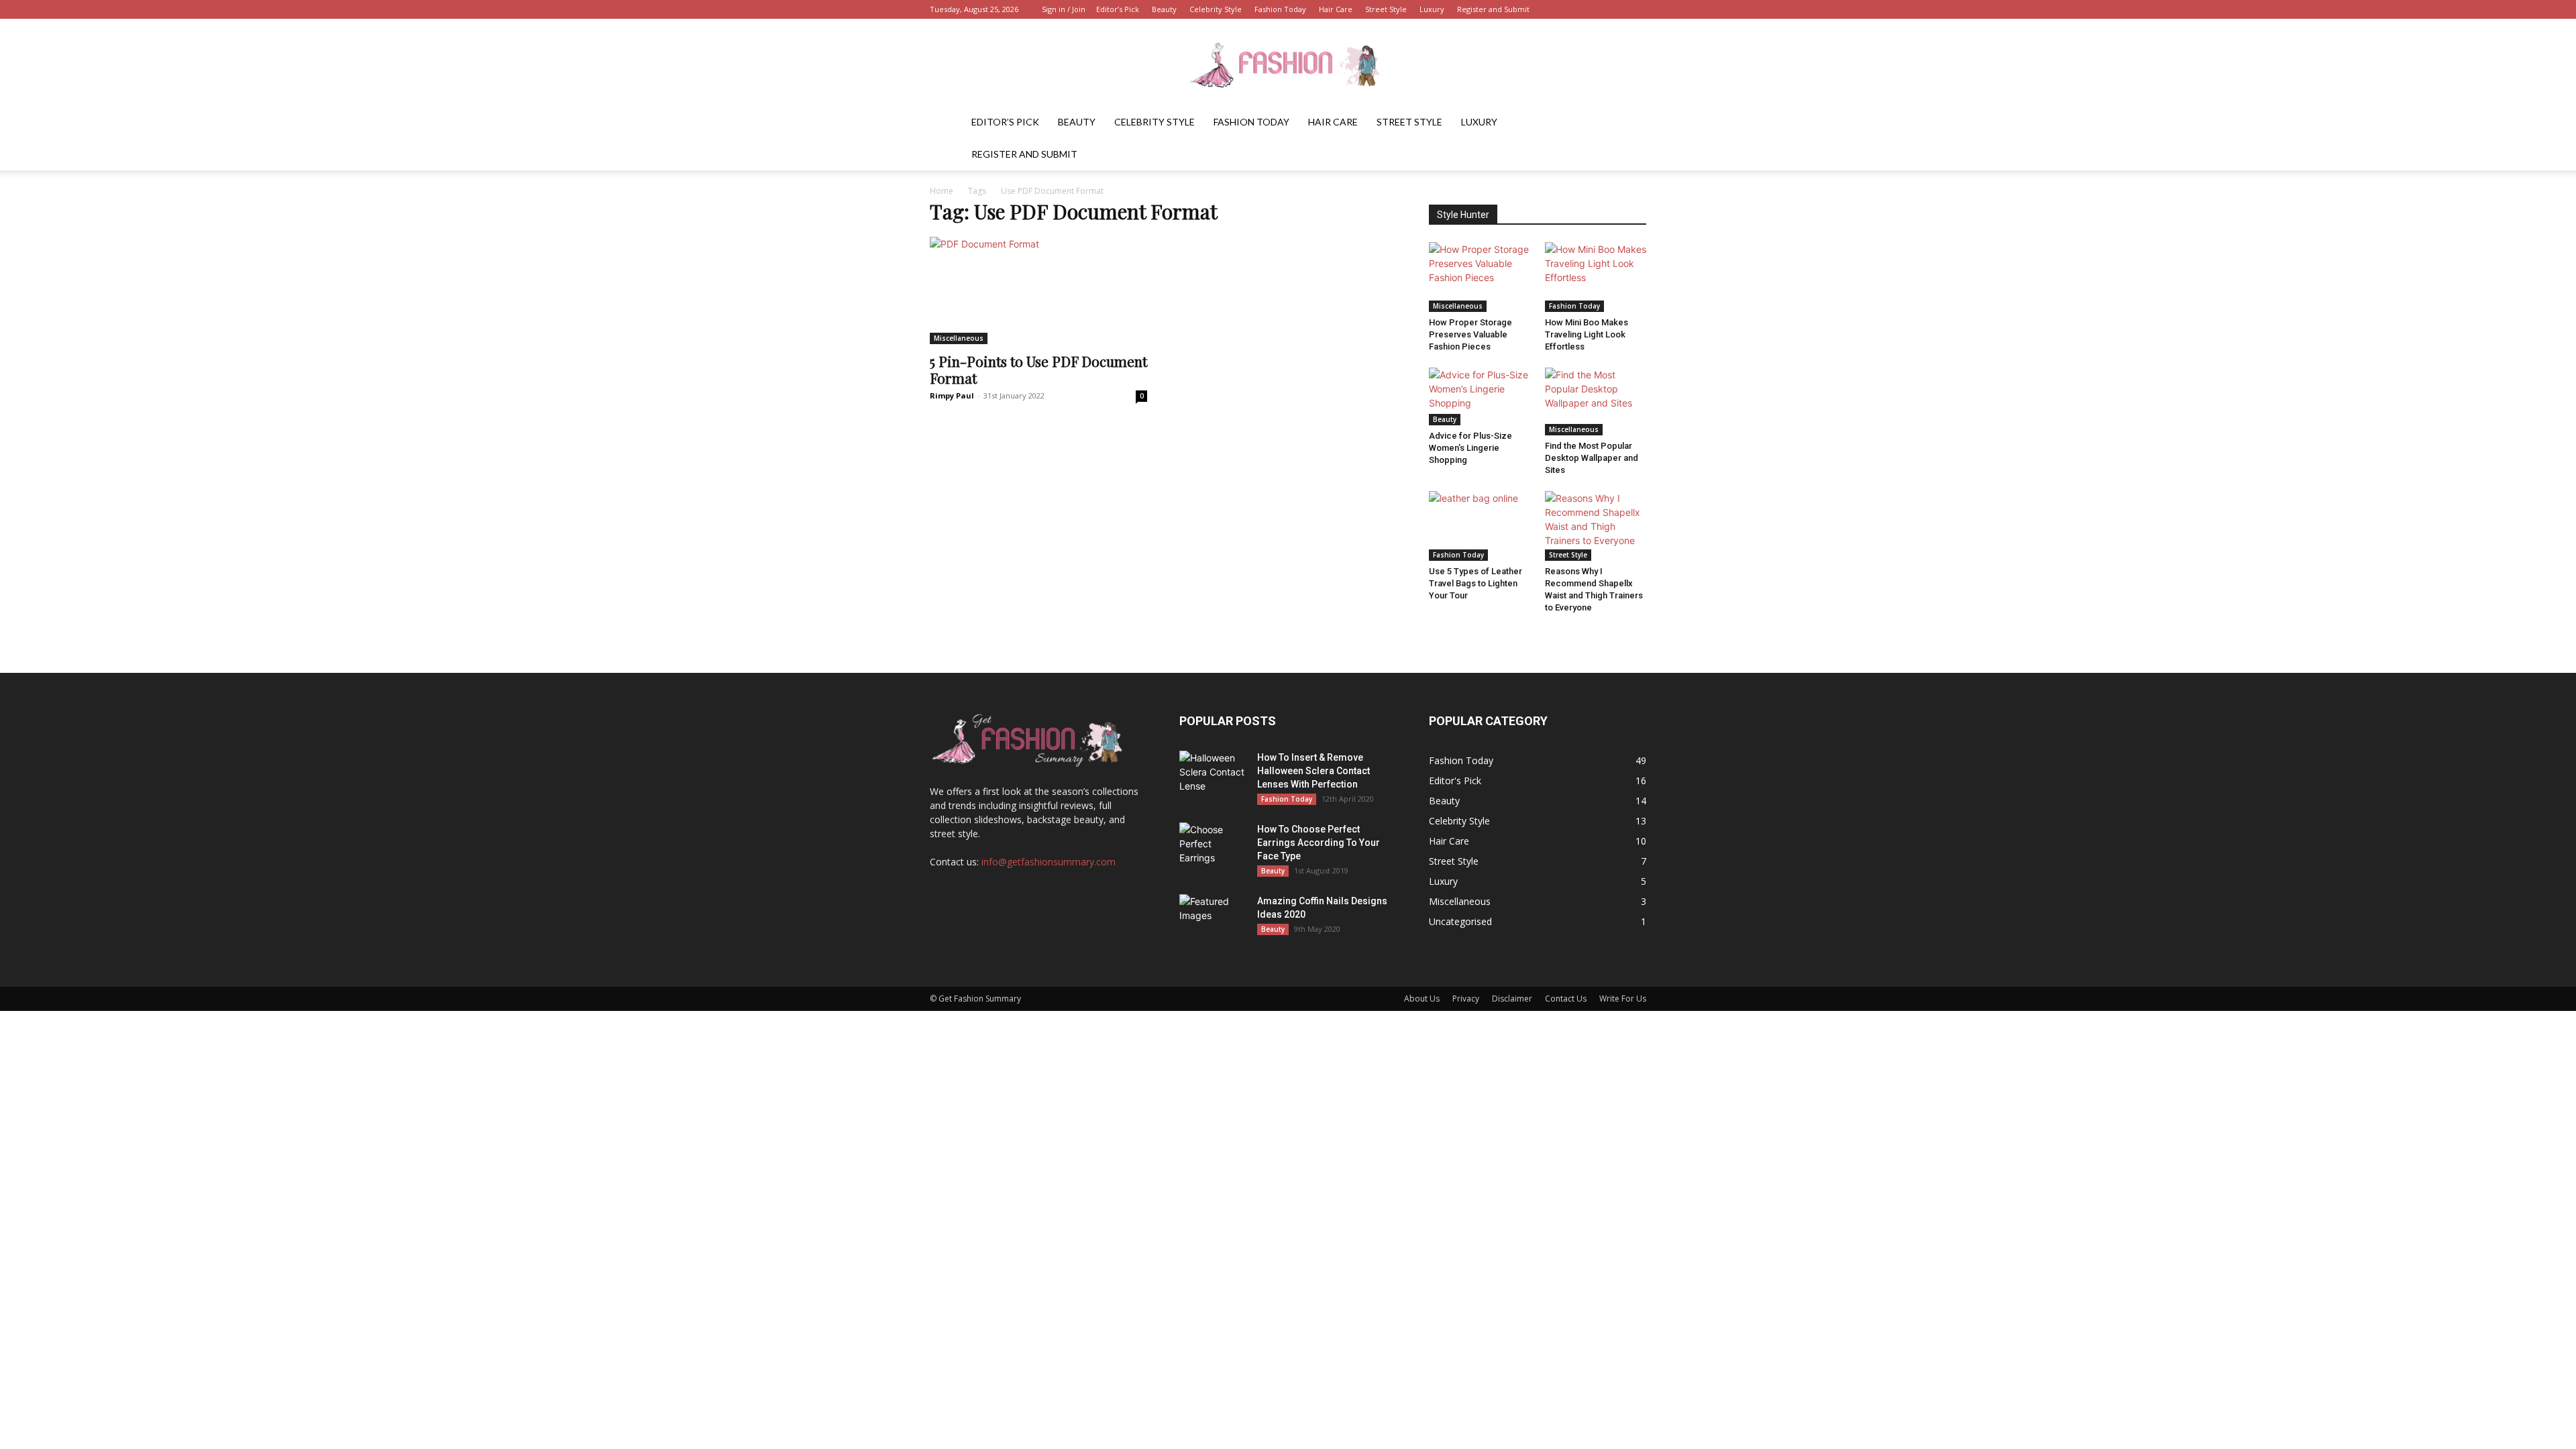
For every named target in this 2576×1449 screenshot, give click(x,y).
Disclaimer (1512, 999)
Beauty (1164, 9)
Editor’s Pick (1118, 9)
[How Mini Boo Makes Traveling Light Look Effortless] (1596, 277)
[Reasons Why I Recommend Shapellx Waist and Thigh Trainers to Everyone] (1596, 526)
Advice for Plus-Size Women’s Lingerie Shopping (1470, 448)
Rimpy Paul (952, 395)
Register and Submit (1493, 9)
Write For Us (1623, 999)
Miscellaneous (959, 338)
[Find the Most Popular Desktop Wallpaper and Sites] (1596, 401)
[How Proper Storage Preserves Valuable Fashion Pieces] (1480, 277)
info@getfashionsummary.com (1049, 862)
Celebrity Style (1216, 9)
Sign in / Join (1064, 9)
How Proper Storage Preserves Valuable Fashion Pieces (1470, 334)
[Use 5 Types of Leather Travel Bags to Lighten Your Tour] (1480, 526)
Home (942, 191)
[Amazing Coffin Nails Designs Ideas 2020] (1213, 918)
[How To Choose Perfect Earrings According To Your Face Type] (1213, 846)
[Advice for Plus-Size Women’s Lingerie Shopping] (1480, 396)
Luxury (1432, 9)
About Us (1422, 999)
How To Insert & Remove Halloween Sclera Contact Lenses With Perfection (1313, 771)
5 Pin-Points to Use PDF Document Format (1038, 369)
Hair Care (1336, 9)
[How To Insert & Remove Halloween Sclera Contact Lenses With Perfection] (1213, 774)
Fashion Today (1280, 9)
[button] (1630, 123)
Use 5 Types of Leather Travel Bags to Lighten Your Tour (1475, 583)
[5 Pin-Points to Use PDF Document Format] (1038, 290)
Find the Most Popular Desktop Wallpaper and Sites (1592, 458)
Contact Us (1566, 999)
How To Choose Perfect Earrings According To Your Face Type (1319, 843)
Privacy (1466, 999)
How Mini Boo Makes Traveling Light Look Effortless (1587, 334)
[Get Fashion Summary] (1288, 63)
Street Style (1386, 9)
